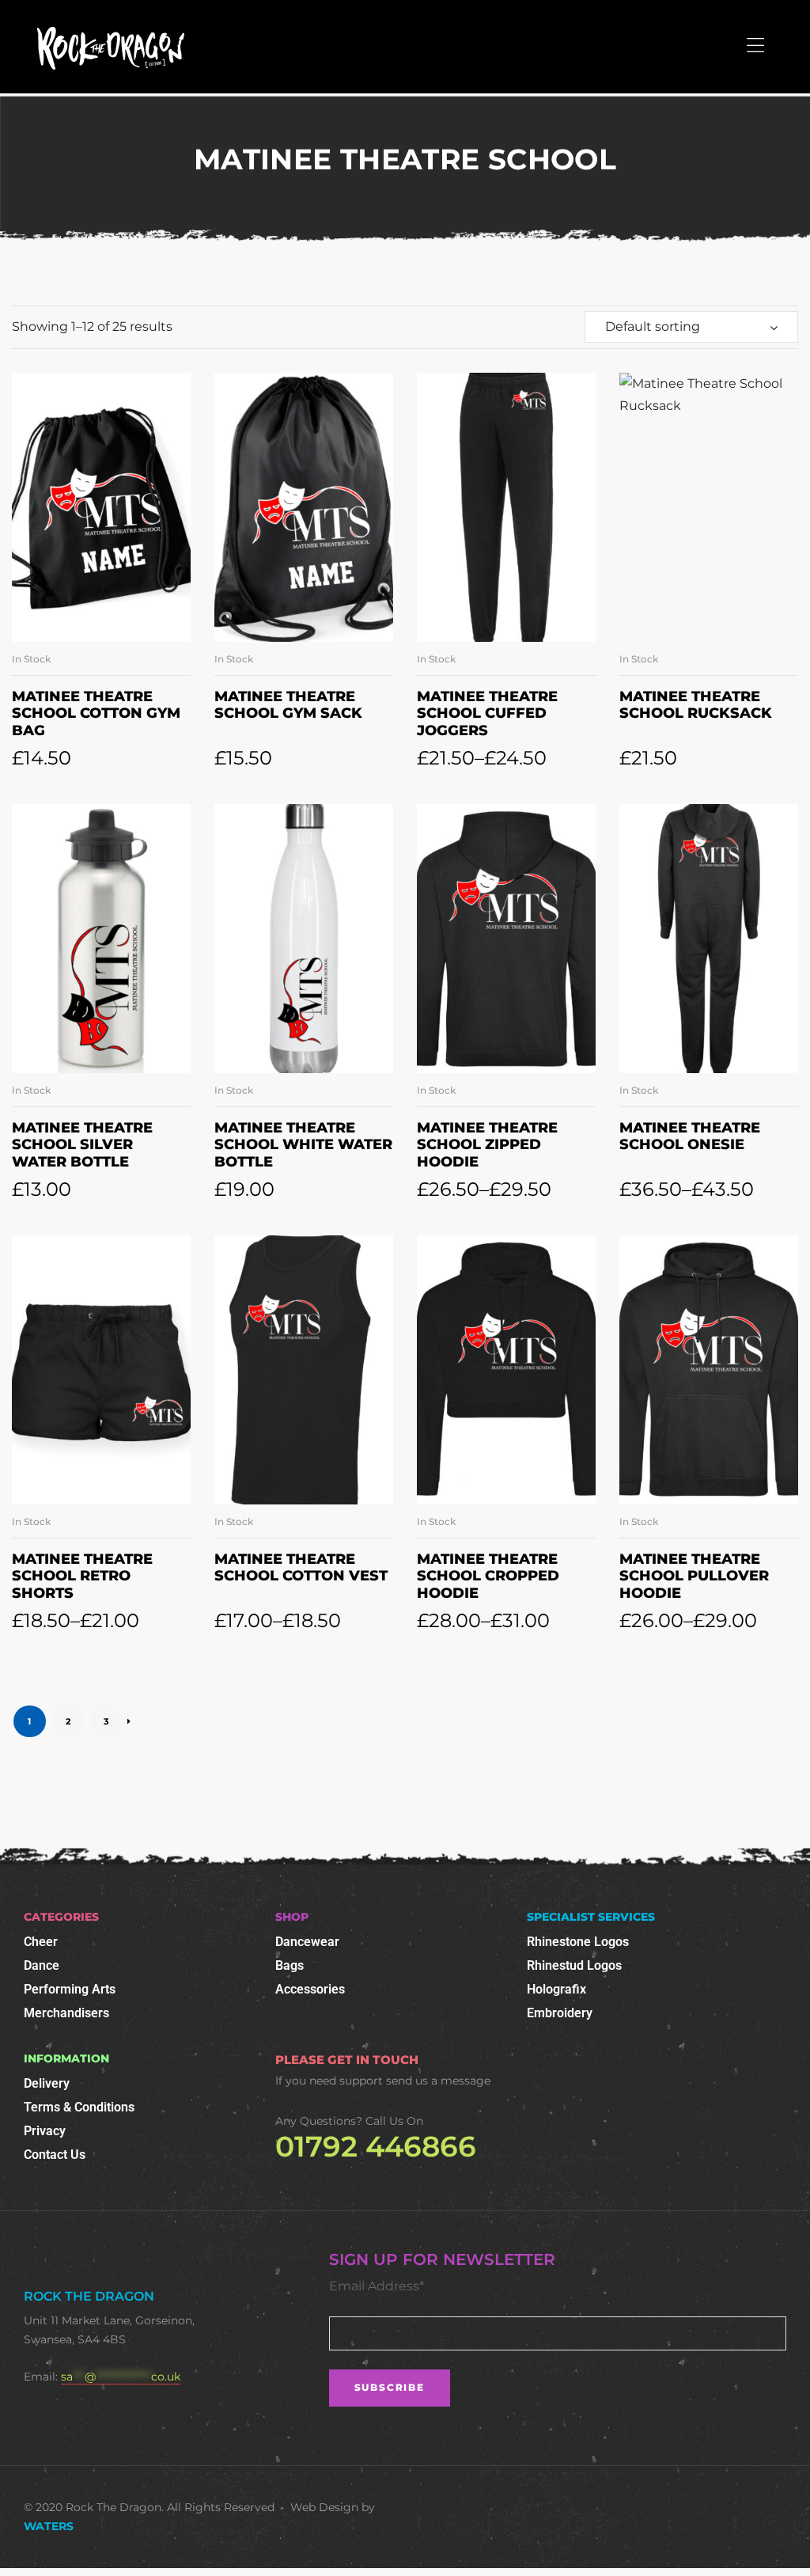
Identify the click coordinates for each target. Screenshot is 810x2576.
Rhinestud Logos (574, 1965)
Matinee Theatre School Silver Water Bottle (82, 1145)
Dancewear (307, 1942)
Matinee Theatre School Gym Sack (288, 705)
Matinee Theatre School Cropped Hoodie (488, 1576)
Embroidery (560, 2013)
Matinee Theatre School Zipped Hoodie (487, 1145)
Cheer (41, 1942)
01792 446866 (376, 2146)
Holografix (556, 1989)
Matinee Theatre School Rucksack (696, 705)
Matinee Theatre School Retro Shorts (82, 1576)
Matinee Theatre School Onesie (690, 1136)
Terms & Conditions (79, 2107)
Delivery (47, 2083)
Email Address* (377, 2286)
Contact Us (55, 2155)
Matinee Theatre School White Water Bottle (303, 1145)
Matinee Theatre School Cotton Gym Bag (96, 713)
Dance (42, 1965)
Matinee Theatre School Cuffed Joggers (487, 713)
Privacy (45, 2131)
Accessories (310, 1989)
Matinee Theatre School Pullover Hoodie (694, 1576)
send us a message (438, 2081)
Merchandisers (66, 2013)
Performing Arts (70, 1989)
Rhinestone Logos (578, 1942)
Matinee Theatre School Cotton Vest (301, 1568)
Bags (290, 1965)
